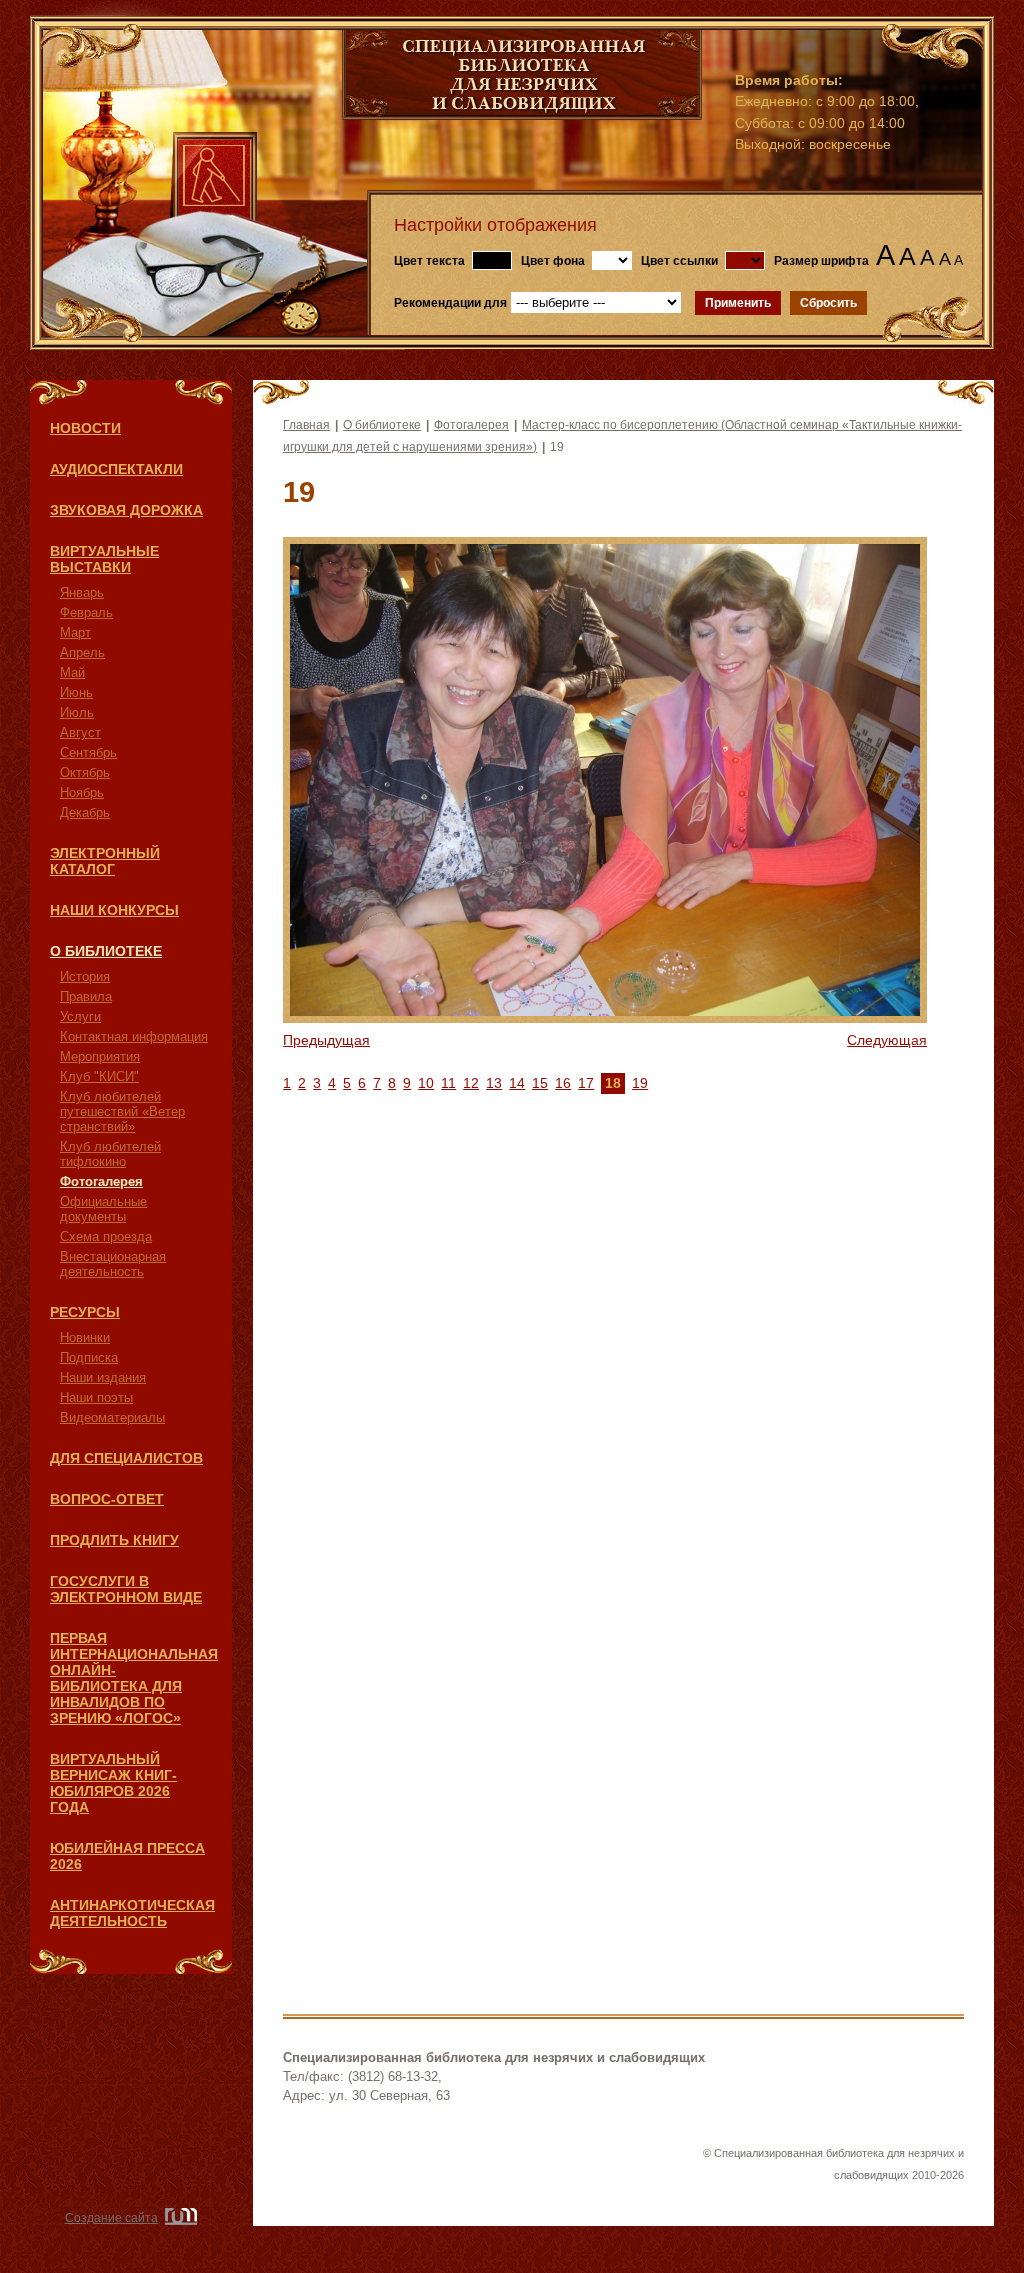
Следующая (887, 1040)
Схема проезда (106, 1236)
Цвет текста (429, 261)
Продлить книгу (114, 1540)
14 (517, 1083)
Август (80, 732)
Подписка (89, 1357)
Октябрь (85, 772)
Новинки (85, 1337)
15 (540, 1083)
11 (448, 1083)
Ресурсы (85, 1312)
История (85, 976)
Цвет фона (553, 261)
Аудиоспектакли (116, 469)
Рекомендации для (450, 303)
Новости (85, 428)
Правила (86, 996)
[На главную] (522, 115)
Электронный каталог (105, 861)
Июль (77, 712)
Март (75, 632)
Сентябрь (88, 752)
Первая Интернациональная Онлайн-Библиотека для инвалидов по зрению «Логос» (134, 1678)
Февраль (86, 612)
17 (586, 1083)
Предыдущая (326, 1040)
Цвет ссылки (679, 261)
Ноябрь (82, 792)
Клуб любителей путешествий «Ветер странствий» (122, 1111)
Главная (306, 425)
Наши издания (103, 1377)
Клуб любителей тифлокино (110, 1154)
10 (426, 1083)
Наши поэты (96, 1397)
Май (72, 672)
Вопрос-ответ (107, 1499)
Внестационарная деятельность (113, 1264)
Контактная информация (134, 1036)
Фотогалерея (101, 1181)
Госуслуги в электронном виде (126, 1589)
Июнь (76, 692)
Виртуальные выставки (104, 559)
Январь (82, 592)
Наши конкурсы (114, 910)
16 (563, 1083)
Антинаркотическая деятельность (132, 1913)
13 (494, 1083)
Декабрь (85, 812)
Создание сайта (111, 2218)
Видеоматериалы (112, 1417)
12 (471, 1083)
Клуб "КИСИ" (99, 1076)
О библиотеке (106, 951)
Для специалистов (126, 1458)
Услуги (80, 1016)
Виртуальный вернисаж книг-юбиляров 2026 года (113, 1783)
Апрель (82, 652)
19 (640, 1083)
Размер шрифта (821, 261)
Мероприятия (100, 1056)
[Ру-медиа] (179, 2218)
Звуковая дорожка (126, 510)
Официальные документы (103, 1209)
